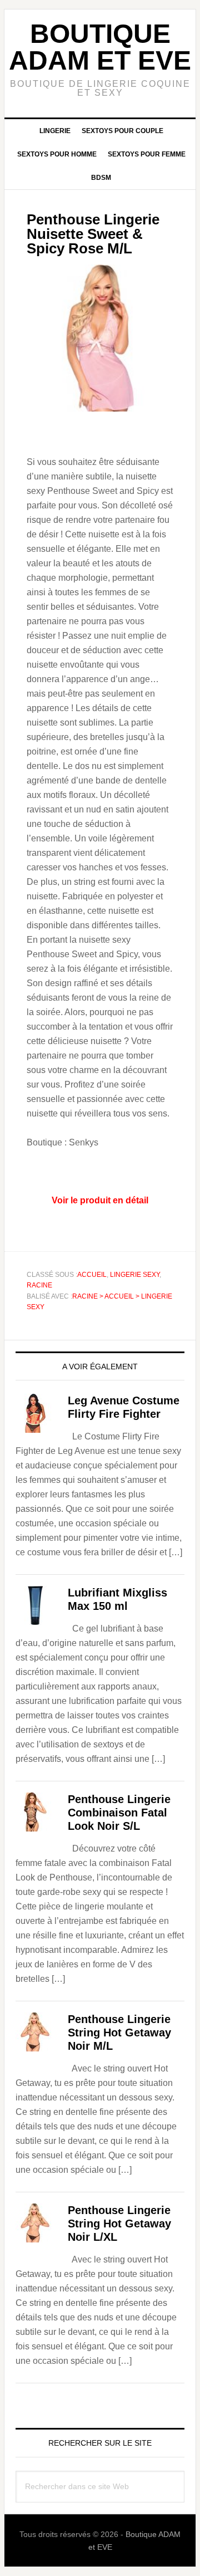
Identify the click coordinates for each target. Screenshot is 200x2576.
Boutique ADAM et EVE (100, 47)
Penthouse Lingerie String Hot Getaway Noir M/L (119, 2033)
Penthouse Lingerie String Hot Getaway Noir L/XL (119, 2224)
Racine (39, 1285)
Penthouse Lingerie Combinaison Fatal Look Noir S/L (119, 1813)
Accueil (92, 1275)
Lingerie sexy (135, 1275)
